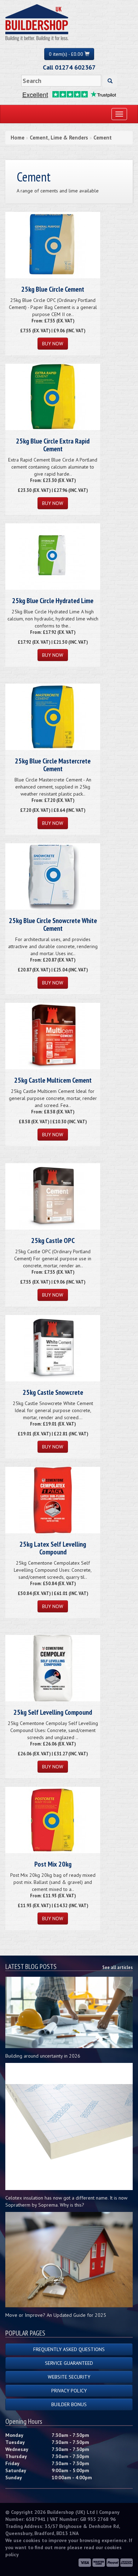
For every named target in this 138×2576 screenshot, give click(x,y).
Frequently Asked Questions (69, 2349)
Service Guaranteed (69, 2363)
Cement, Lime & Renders (59, 138)
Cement (103, 138)
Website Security (69, 2377)
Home (18, 138)
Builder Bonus (69, 2404)
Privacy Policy (69, 2391)
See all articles (117, 1967)
